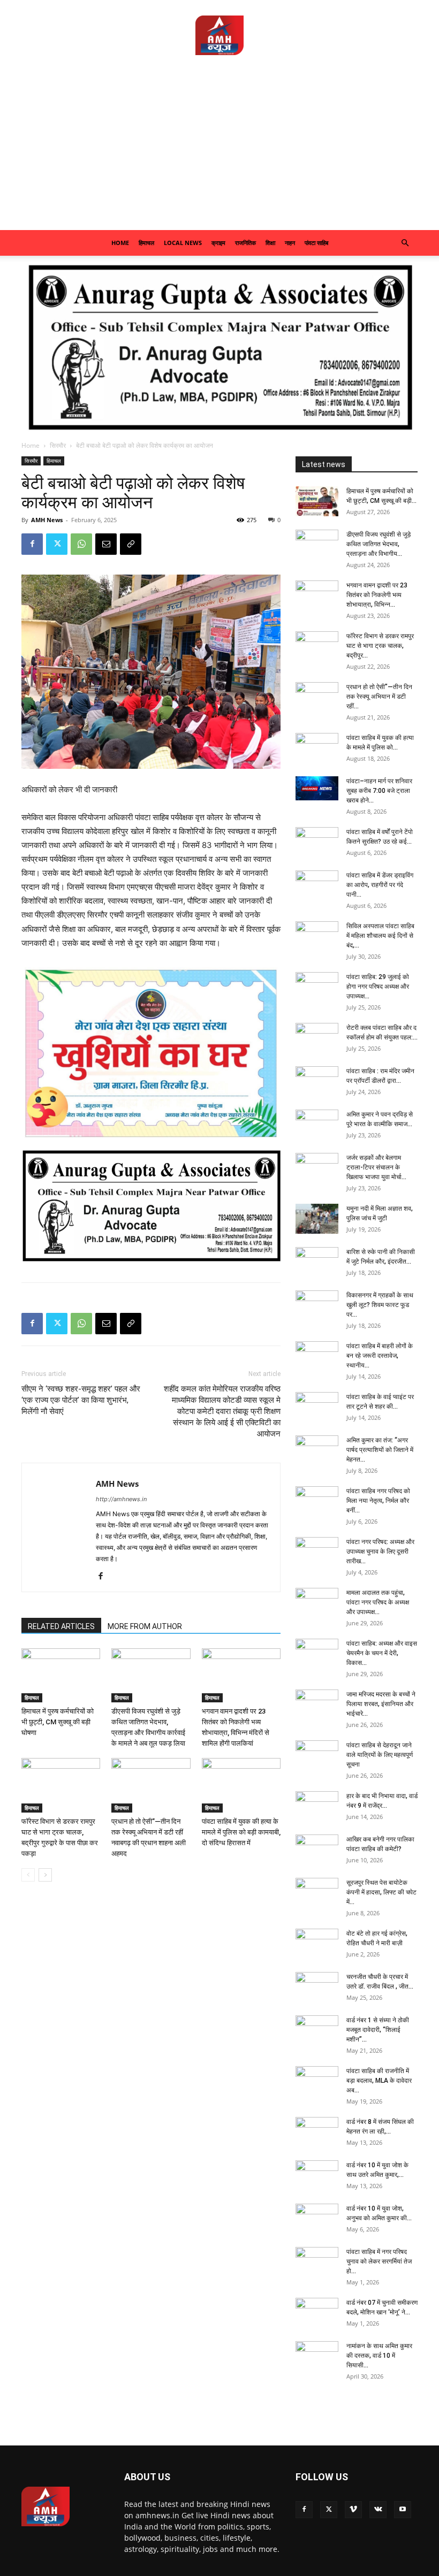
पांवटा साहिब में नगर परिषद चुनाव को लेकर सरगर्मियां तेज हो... (379, 2261)
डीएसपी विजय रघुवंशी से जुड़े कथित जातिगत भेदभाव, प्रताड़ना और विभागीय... (379, 544)
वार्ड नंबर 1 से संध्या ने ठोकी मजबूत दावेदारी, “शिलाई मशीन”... (378, 2030)
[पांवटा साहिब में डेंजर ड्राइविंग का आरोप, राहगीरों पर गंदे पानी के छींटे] (317, 885)
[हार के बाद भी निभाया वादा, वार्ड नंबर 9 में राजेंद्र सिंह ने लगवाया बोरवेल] (317, 1806)
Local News (183, 243)
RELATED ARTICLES (61, 1626)
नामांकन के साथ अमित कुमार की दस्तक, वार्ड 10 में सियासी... (379, 2356)
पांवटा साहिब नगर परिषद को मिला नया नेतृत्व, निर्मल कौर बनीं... (378, 1501)
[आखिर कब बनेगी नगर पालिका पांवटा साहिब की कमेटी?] (317, 1849)
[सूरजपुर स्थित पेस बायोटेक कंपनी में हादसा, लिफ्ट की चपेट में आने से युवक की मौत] (317, 1893)
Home (120, 243)
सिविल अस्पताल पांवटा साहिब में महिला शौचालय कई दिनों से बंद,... (380, 936)
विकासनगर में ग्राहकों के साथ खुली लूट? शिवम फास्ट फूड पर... (380, 1305)
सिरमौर (58, 445)
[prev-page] (28, 1875)
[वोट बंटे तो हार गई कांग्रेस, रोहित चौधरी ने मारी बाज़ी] (317, 1944)
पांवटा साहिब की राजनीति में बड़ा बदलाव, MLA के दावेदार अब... (379, 2081)
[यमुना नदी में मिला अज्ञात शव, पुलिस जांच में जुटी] (317, 1219)
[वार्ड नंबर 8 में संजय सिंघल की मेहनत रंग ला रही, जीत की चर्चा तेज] (317, 2132)
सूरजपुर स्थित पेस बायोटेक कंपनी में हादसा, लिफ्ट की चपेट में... (381, 1892)
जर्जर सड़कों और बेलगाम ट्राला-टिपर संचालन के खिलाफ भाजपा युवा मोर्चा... (376, 1167)
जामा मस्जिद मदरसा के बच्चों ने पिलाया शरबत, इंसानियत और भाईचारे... (381, 1704)
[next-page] (45, 1875)
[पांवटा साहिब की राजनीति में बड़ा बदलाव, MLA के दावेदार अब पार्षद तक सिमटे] (317, 2081)
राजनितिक (245, 243)
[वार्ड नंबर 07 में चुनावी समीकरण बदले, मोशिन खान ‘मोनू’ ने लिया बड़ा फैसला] (317, 2313)
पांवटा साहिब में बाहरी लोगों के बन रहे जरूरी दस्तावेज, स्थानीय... (380, 1356)
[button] (405, 243)
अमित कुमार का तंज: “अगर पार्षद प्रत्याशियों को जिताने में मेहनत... (380, 1450)
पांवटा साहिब (316, 243)
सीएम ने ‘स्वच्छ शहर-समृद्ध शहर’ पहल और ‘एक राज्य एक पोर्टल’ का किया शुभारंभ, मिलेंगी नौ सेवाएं (81, 1400)
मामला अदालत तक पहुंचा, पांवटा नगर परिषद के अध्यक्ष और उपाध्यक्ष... (378, 1602)
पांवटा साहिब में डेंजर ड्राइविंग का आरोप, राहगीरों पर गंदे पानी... (380, 885)
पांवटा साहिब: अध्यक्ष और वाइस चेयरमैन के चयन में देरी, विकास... (382, 1653)
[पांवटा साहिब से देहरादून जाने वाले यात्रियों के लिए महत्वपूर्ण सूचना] (317, 1755)
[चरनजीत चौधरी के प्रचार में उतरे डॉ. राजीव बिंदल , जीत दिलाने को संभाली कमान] (317, 1987)
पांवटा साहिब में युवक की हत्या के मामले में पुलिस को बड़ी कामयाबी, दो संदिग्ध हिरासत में (241, 1832)
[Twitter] (57, 544)
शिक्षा (270, 243)
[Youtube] (403, 2510)
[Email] (106, 544)
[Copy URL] (131, 544)
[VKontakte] (378, 2510)
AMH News (47, 520)
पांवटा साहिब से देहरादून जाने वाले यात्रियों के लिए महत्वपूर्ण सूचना (380, 1755)
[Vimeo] (353, 2510)
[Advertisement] (219, 150)
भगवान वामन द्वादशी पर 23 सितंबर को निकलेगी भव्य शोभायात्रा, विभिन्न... (377, 595)
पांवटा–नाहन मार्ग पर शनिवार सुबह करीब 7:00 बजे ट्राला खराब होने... (379, 791)
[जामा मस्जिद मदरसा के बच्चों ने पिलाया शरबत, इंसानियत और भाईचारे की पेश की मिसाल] (317, 1704)
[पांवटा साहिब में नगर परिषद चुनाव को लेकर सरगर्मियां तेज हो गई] (317, 2262)
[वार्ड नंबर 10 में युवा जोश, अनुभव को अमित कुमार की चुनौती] (317, 2219)
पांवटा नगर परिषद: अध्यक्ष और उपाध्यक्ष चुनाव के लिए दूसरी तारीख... (380, 1551)
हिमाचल (146, 243)
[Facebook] (32, 544)
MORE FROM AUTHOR (145, 1626)
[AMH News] (219, 35)
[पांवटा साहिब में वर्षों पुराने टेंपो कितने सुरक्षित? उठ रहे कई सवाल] (317, 842)
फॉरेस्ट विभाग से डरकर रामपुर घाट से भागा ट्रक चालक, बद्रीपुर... (380, 646)
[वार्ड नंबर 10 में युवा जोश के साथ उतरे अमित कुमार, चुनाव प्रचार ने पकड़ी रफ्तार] (317, 2175)
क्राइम (218, 243)
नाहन (290, 243)
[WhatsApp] (81, 544)
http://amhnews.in (121, 1499)
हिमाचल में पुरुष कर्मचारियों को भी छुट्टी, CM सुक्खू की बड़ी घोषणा (58, 1722)
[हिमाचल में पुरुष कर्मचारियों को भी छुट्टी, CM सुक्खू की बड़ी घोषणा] (61, 1675)
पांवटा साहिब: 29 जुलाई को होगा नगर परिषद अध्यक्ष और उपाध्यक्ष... (378, 987)
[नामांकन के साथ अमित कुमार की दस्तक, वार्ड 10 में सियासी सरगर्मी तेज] (317, 2356)
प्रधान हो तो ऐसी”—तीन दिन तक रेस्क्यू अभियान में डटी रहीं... (379, 697)
